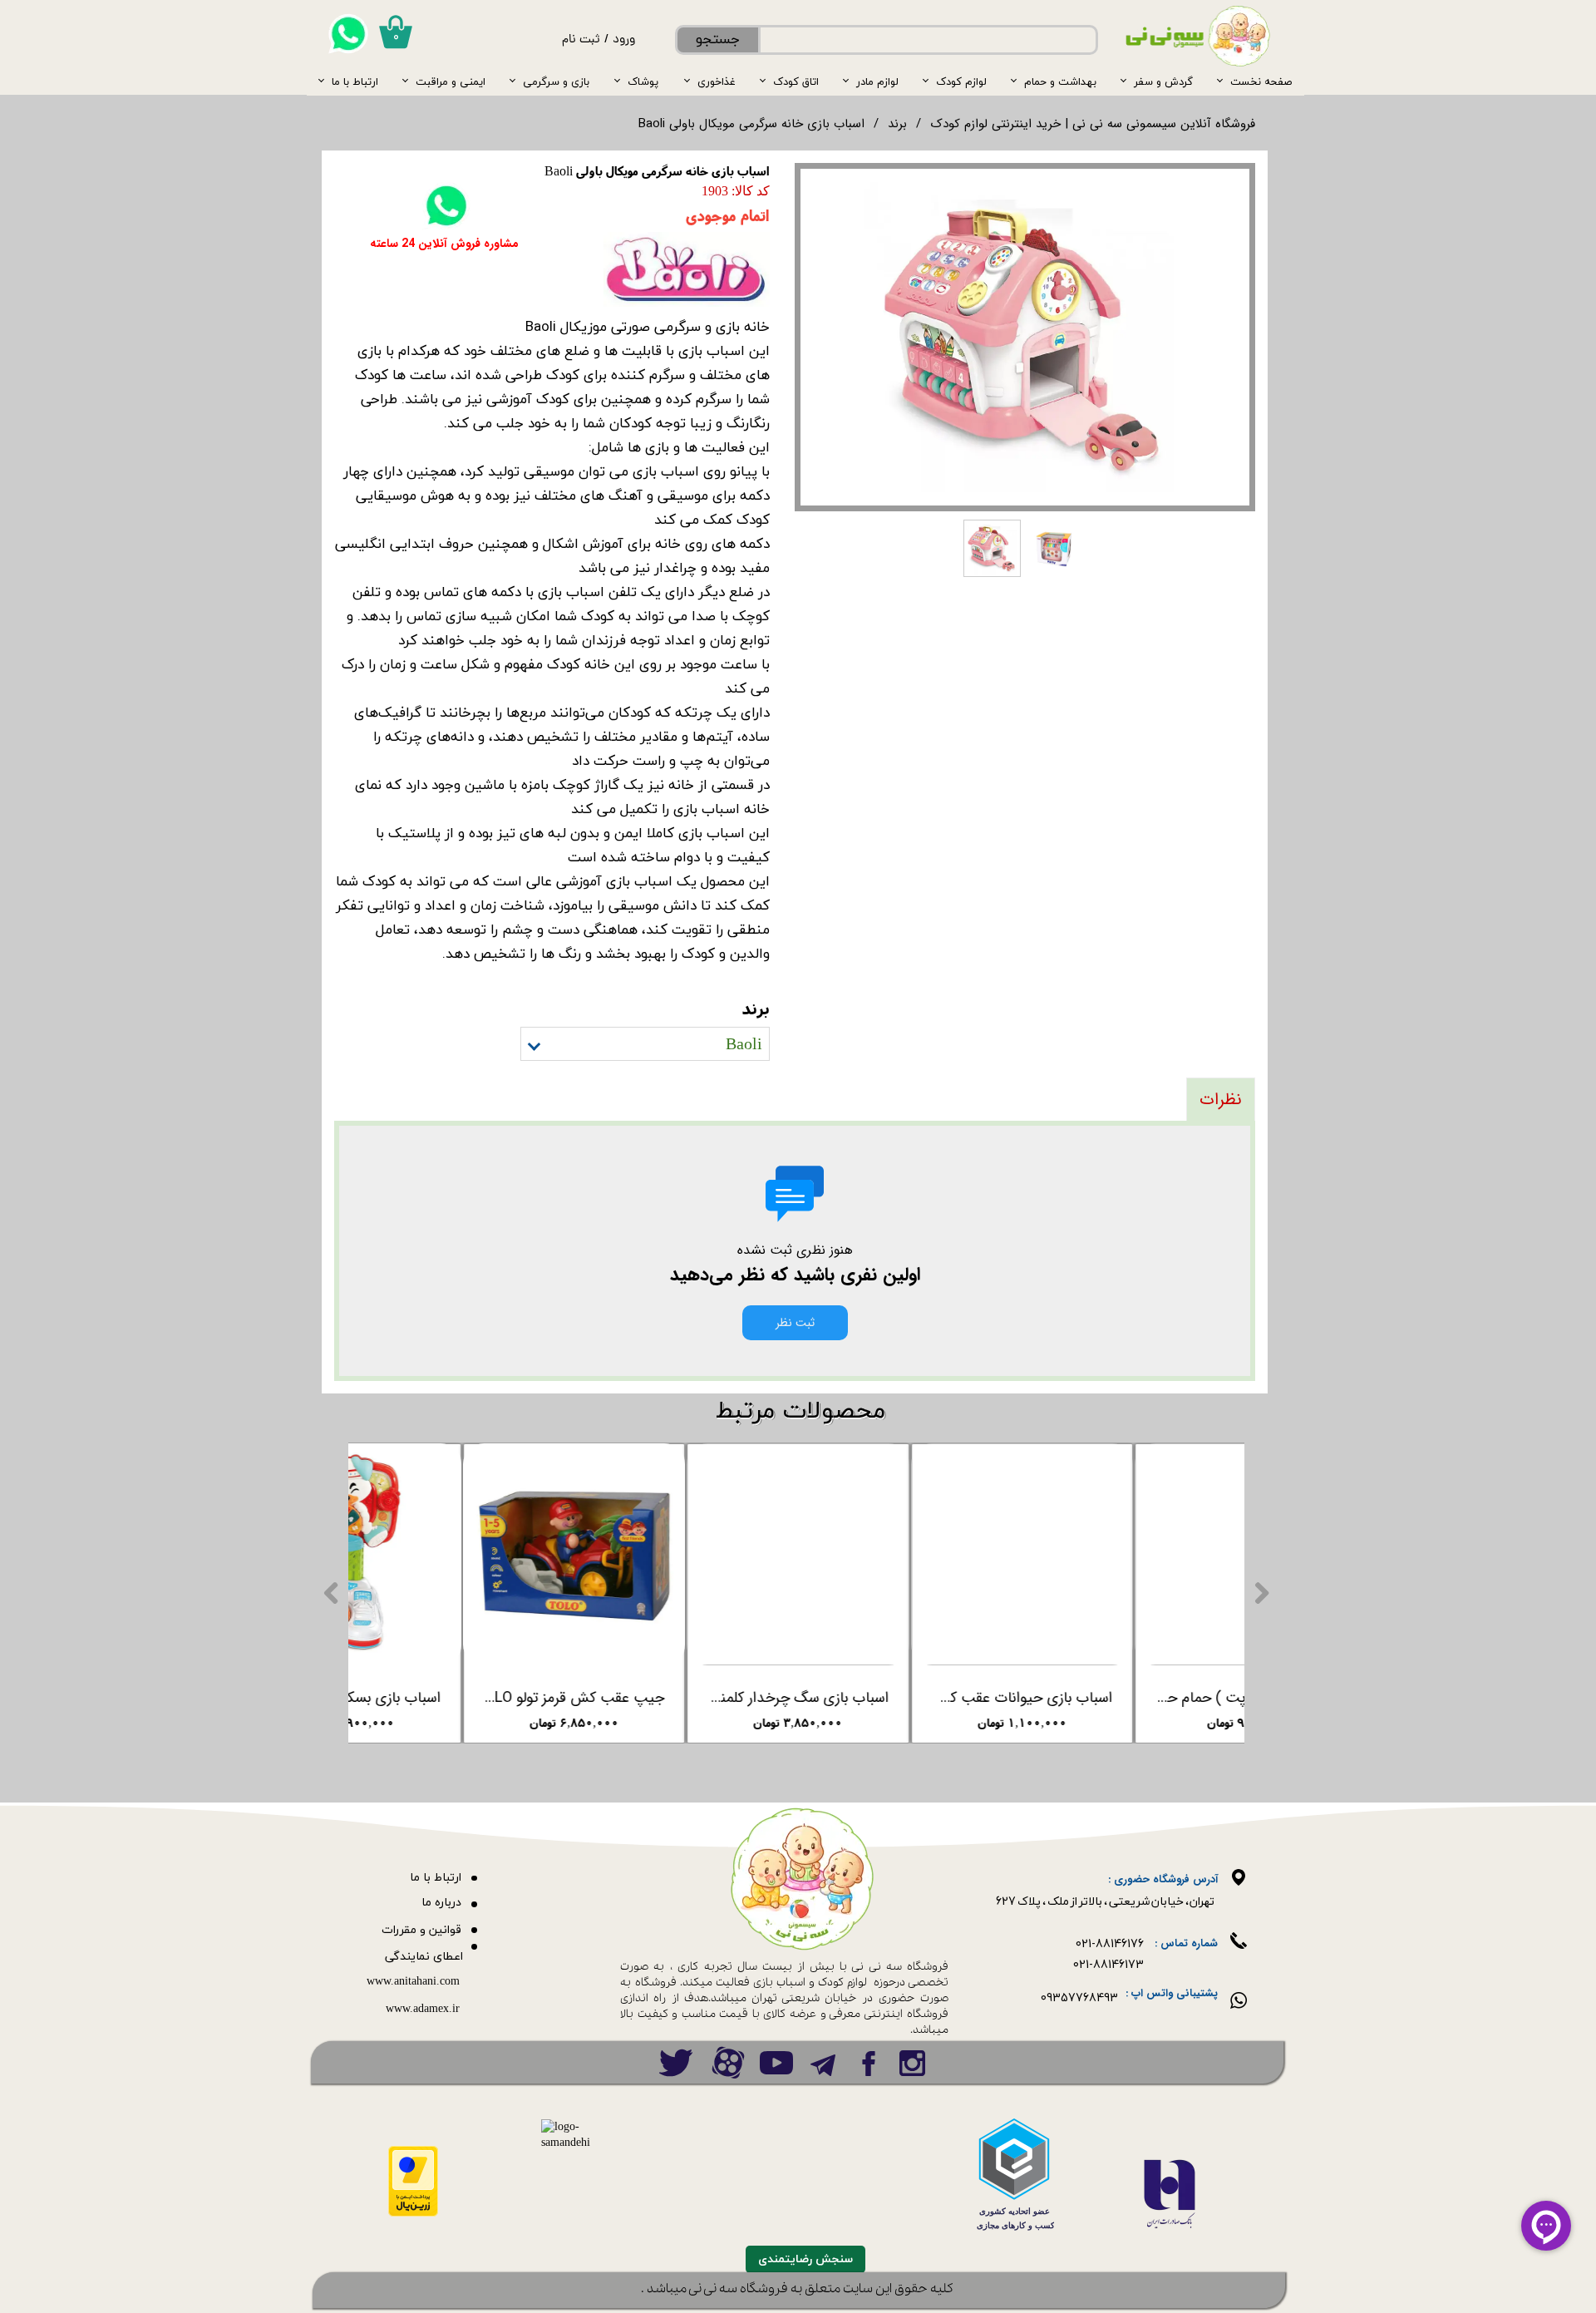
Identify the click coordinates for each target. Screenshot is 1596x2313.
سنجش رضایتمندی (805, 2259)
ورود (624, 40)
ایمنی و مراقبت (451, 81)
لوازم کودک (961, 81)
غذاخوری (717, 81)
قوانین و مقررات (421, 1930)
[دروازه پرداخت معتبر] (413, 2214)
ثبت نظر (795, 1323)
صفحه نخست (1261, 81)
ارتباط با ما (355, 81)
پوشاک (643, 81)
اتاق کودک (796, 81)
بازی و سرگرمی (556, 81)
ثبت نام (581, 40)
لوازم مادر (877, 81)
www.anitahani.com (413, 1982)
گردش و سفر (1163, 81)
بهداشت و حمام (1060, 81)
